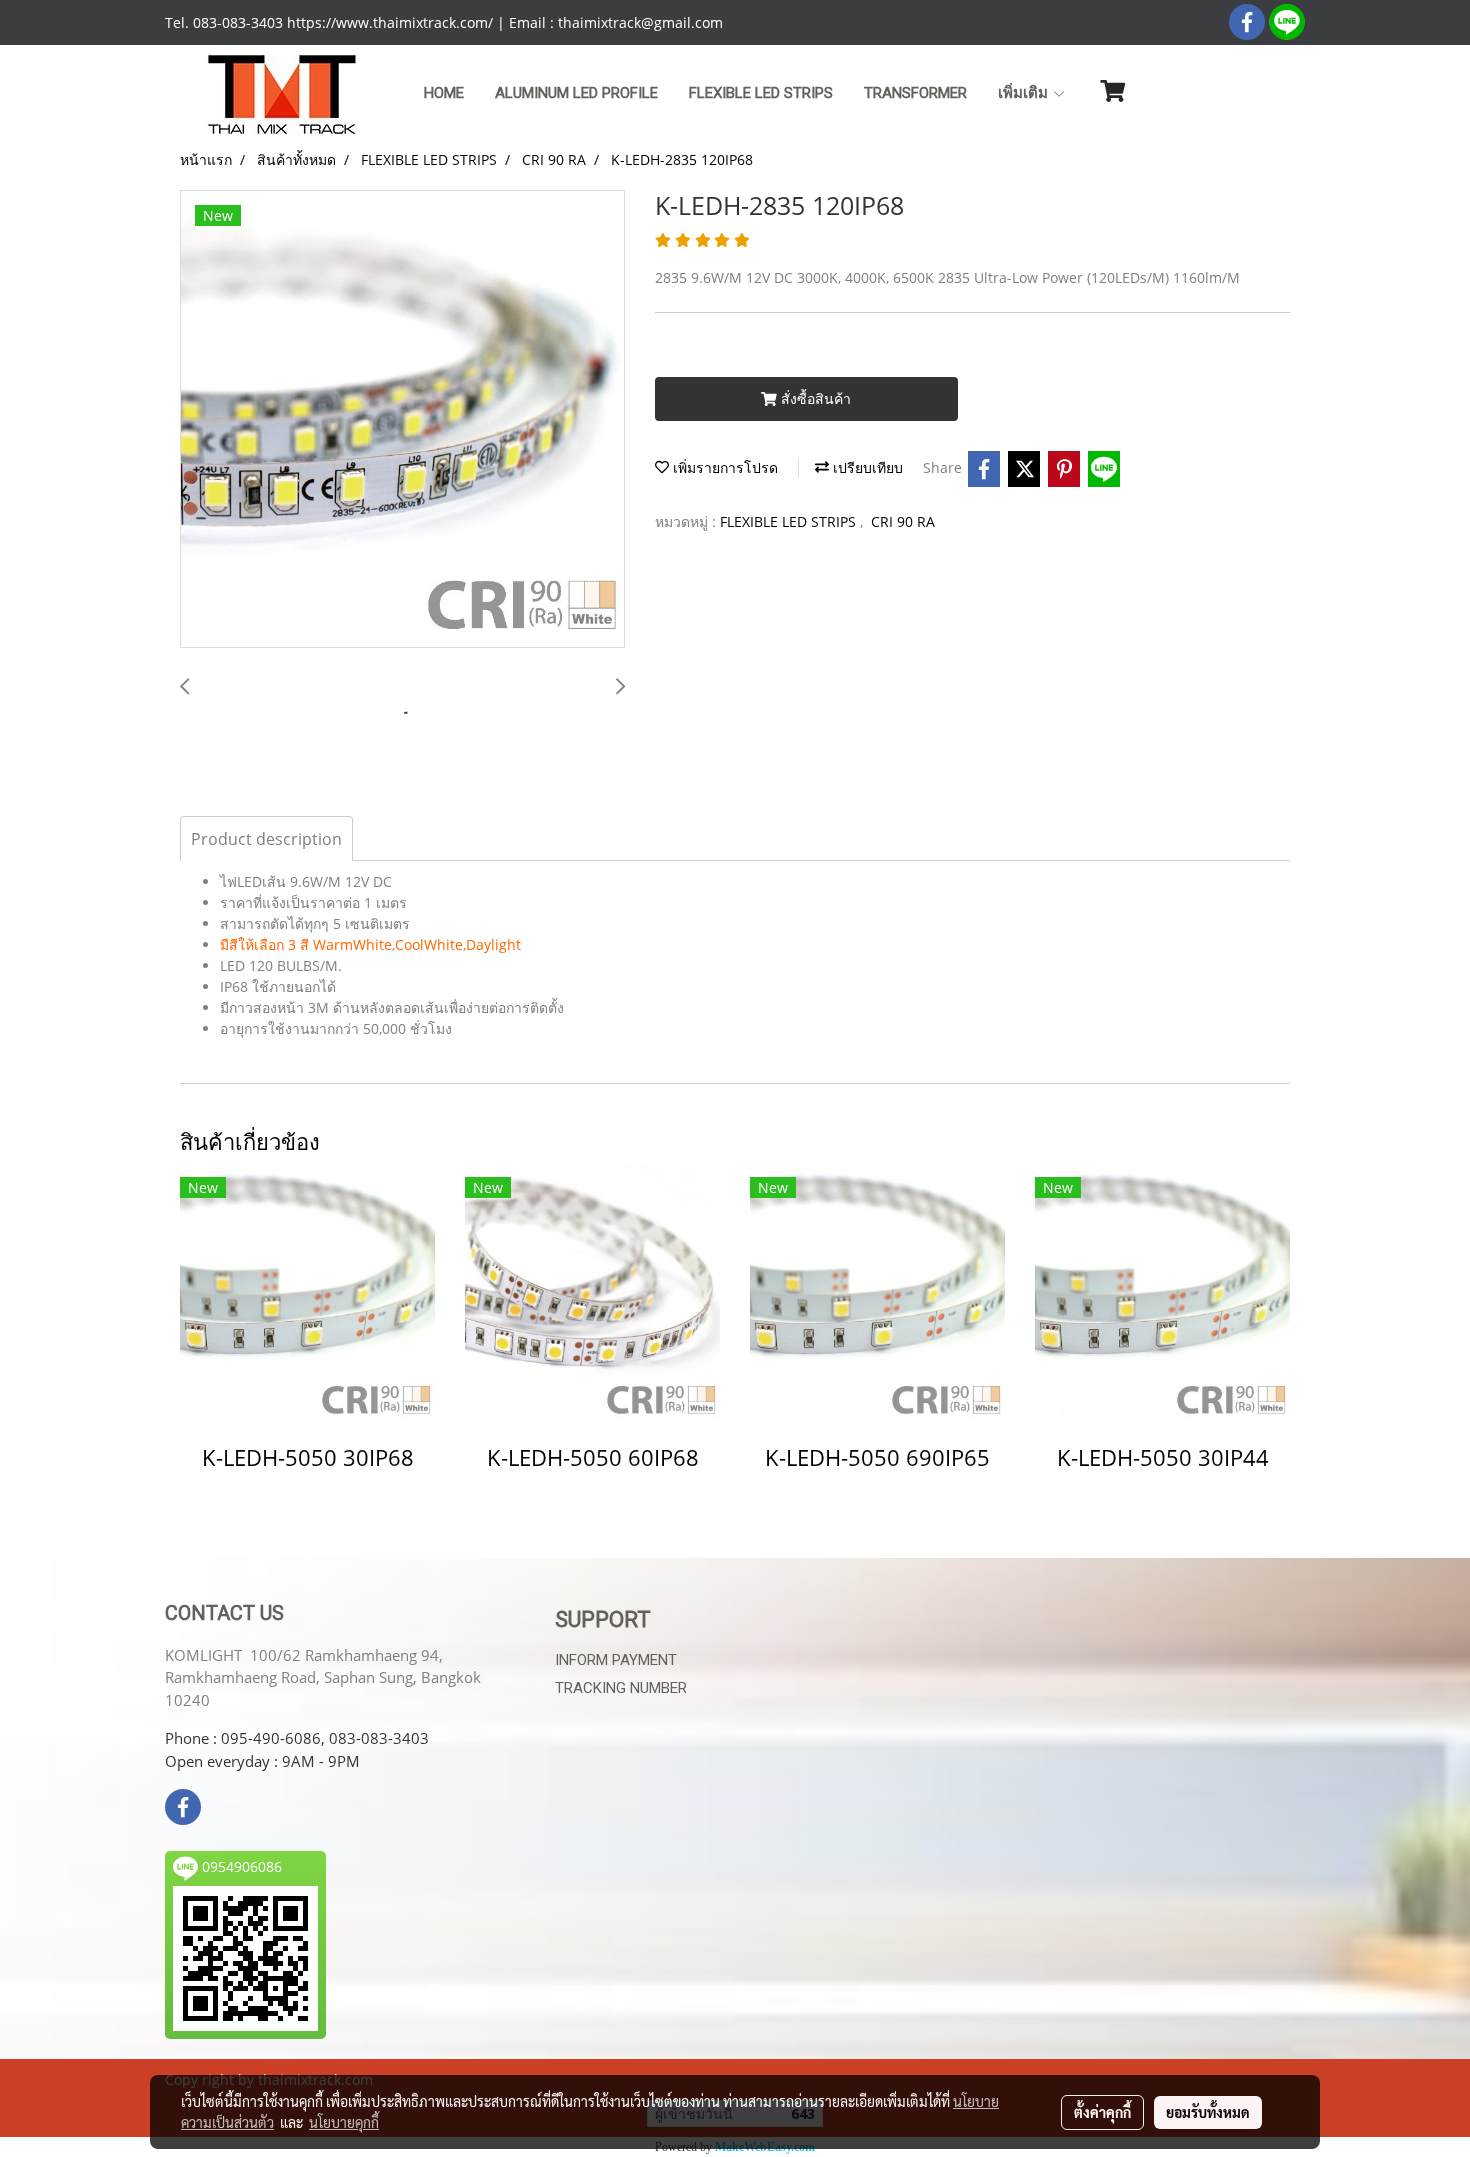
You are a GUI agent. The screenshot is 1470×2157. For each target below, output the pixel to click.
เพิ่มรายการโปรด (723, 467)
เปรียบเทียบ (866, 467)
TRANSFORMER (915, 93)
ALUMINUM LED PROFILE (576, 93)
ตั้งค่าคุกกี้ (1102, 2112)
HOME (444, 93)
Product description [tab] (266, 839)
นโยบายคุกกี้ (344, 2122)
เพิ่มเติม (1025, 93)
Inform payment (616, 1660)
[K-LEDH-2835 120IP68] (402, 420)
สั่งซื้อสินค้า (814, 398)
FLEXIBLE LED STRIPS (790, 521)
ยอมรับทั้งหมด (1208, 2112)
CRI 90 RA (903, 521)
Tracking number (621, 1688)
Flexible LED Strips (761, 93)
